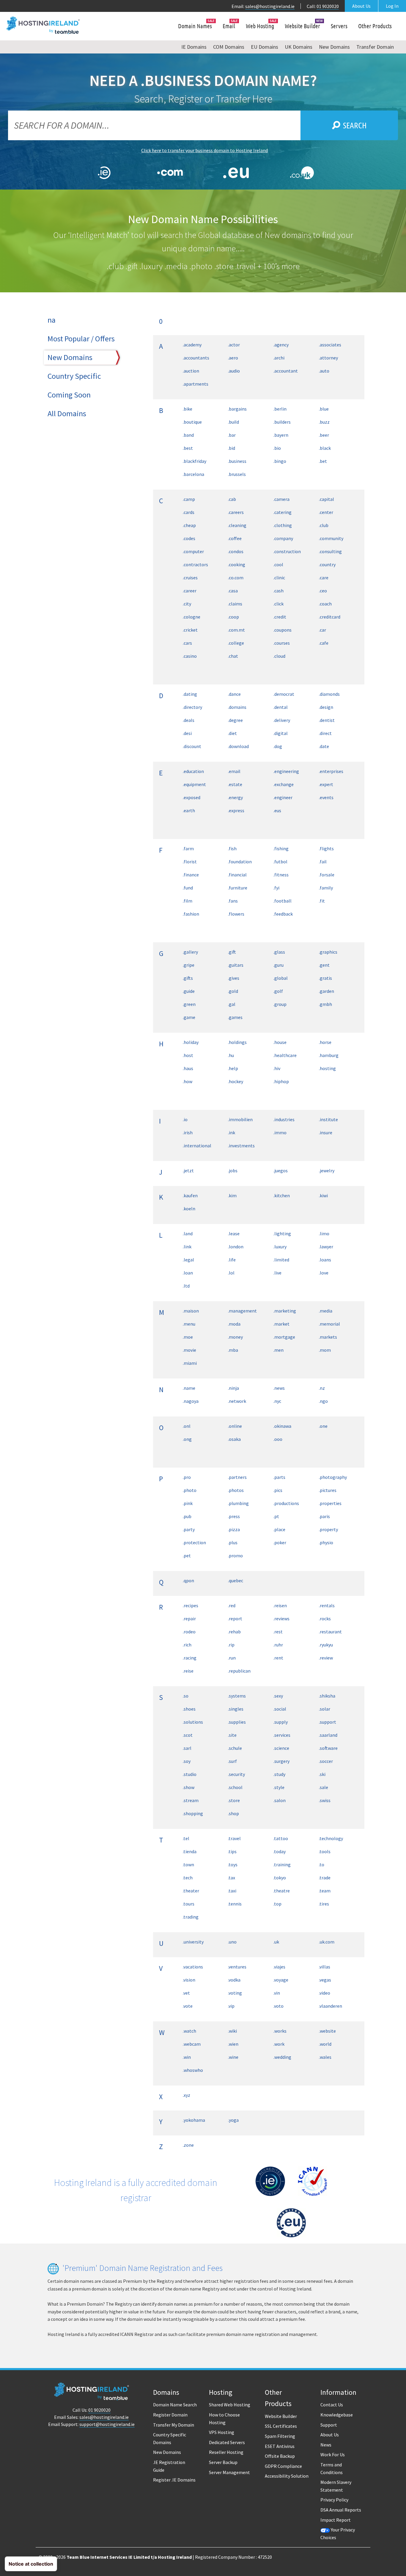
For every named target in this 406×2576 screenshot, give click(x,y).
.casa (233, 591)
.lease (234, 1233)
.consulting (330, 551)
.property (328, 1529)
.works (280, 2031)
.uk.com (327, 1942)
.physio (326, 1542)
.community (331, 538)
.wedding (282, 2057)
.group (280, 1004)
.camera (281, 499)
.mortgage (284, 1337)
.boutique (192, 422)
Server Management (229, 2472)
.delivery (282, 720)
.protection (194, 1542)
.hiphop (281, 1081)
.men (278, 1350)
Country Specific (74, 376)
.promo (235, 1556)
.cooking (237, 564)
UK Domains (299, 47)
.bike (188, 409)
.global (281, 978)
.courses (282, 643)
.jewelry (327, 1171)
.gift (232, 952)
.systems (237, 1696)
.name (189, 1388)
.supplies (237, 1722)
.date (324, 746)
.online (235, 1426)
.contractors (195, 564)
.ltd (186, 1286)
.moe (188, 1337)
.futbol (280, 862)
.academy (192, 345)
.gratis (325, 978)
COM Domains (229, 47)
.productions (286, 1503)
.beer (324, 435)
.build (233, 422)
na (52, 320)
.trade (325, 1878)
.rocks (325, 1619)
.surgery (281, 1761)
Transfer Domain (375, 47)
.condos (236, 551)
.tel (186, 1838)
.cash (278, 591)
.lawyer (326, 1247)
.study (279, 1774)
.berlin (280, 409)
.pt (276, 1516)
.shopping (193, 1813)
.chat (233, 656)
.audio (234, 371)
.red (232, 1605)
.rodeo (189, 1632)
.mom (325, 1350)
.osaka (234, 1439)
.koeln (189, 1209)
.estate (235, 784)
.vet (186, 1993)
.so (186, 1696)
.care (324, 578)
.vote (188, 2006)
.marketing (285, 1311)
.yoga (233, 2120)
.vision (189, 1980)
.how (188, 1081)
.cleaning (237, 525)
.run (232, 1658)
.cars (187, 643)
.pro (187, 1477)
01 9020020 (328, 6)
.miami (190, 1363)
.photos (236, 1490)
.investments (241, 1146)
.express (236, 810)
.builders (282, 422)
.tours (189, 1904)
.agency (281, 345)
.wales (325, 2057)
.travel (234, 1838)
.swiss (325, 1800)
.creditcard (330, 617)
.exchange (284, 784)
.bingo (280, 461)
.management (242, 1311)
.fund (188, 888)
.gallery (190, 952)
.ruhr (278, 1645)
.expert (326, 784)
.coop (233, 617)
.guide (189, 991)
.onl (187, 1426)
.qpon (188, 1580)
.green (189, 1004)
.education (193, 771)
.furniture (238, 888)
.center (326, 512)
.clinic (279, 578)
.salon (280, 1800)
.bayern (281, 435)
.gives (234, 978)
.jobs (233, 1171)
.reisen (280, 1605)
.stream (191, 1800)
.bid (232, 448)
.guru (278, 965)
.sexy (278, 1696)
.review (326, 1658)
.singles (236, 1709)
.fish (232, 848)
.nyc (277, 1401)
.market (281, 1324)
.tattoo (281, 1838)
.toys (233, 1864)
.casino (190, 656)
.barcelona (193, 474)
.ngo (323, 1401)
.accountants (196, 358)
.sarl (187, 1748)
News (326, 2445)
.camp (189, 499)
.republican (239, 1671)
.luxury (280, 1247)
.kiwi (323, 1195)
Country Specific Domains (170, 2438)
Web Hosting (260, 26)
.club (324, 525)
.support (328, 1722)
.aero (233, 358)
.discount (192, 746)
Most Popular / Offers (81, 339)
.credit (280, 617)
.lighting (282, 1233)
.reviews (281, 1619)
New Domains (334, 47)
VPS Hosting (222, 2432)
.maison (191, 1311)
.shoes (189, 1709)
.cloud (279, 656)
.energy (235, 797)
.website (327, 2031)
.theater (191, 1891)
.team (325, 1891)
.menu (189, 1324)
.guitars (236, 965)
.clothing (283, 525)
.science (281, 1748)
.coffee (235, 538)
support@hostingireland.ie (107, 2424)
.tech (188, 1878)
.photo (190, 1490)
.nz (322, 1388)
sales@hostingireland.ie (270, 6)
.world (325, 2044)
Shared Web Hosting (230, 2405)
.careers (236, 512)
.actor (234, 345)
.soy (187, 1761)
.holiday (191, 1042)
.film (188, 901)
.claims (235, 604)
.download (238, 746)
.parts (279, 1477)
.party (189, 1529)
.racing (190, 1658)
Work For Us (333, 2454)
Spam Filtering (280, 2436)
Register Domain (170, 2415)
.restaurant (330, 1632)
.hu (231, 1055)
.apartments (196, 384)
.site (232, 1735)
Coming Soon (69, 395)
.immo (280, 1132)
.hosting (327, 1068)
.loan (188, 1273)
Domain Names (195, 26)
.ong (187, 1439)
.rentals (327, 1605)
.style (279, 1787)
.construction (287, 551)
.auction (191, 371)
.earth (189, 810)
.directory (192, 707)
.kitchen (282, 1195)
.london (236, 1247)
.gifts (188, 978)
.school (235, 1787)
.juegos (281, 1171)
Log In (392, 6)
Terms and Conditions (332, 2468)
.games (235, 1017)
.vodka (234, 1980)
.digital (281, 733)
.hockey (236, 1081)
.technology (331, 1838)
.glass (279, 952)
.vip (231, 2006)
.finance (191, 875)
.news (279, 1388)
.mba (233, 1350)
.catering (283, 512)
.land (188, 1233)
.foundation (240, 862)
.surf (232, 1761)
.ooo (278, 1439)
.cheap (189, 525)
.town (188, 1864)
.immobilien (240, 1119)
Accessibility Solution (287, 2476)
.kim (232, 1195)
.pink (188, 1503)
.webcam (192, 2044)
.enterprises (331, 771)
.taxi (232, 1891)
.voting (235, 1993)
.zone (188, 2145)
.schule (235, 1748)
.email (234, 771)
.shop (233, 1813)
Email (229, 26)
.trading (191, 1917)
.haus (188, 1068)
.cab (232, 499)
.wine (233, 2057)
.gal (232, 1004)
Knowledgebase (337, 2415)
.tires (324, 1904)
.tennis (235, 1904)
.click (278, 604)
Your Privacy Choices (338, 2534)
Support (329, 2425)
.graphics (328, 952)
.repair (189, 1619)
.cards (189, 512)
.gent (324, 965)
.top (277, 1904)
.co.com (236, 578)
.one (323, 1426)
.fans (233, 901)
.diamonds (329, 694)
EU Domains (265, 47)
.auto (324, 371)
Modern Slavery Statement (336, 2486)
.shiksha (327, 1696)
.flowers (236, 914)
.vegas (325, 1980)
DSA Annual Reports (341, 2510)
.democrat (284, 694)
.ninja (233, 1388)
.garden (326, 991)
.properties (330, 1503)
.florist (190, 862)
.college (236, 643)
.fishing (281, 848)
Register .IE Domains (174, 2480)
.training (282, 1864)
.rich (187, 1645)
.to (322, 1864)
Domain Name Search (175, 2405)
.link (187, 1247)
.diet (232, 733)
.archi (279, 358)
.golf (278, 991)
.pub (187, 1516)
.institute (328, 1119)
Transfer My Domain (174, 2425)
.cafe (324, 643)
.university (193, 1942)
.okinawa (282, 1426)
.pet (187, 1556)
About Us (361, 6)
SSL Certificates (281, 2426)
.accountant (286, 371)
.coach (325, 604)
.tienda (190, 1851)
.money (235, 1337)
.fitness (281, 875)
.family (326, 888)
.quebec (236, 1580)
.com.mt (236, 630)
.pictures (328, 1490)
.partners (237, 1477)
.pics (278, 1490)
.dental (281, 707)
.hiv (277, 1068)
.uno (232, 1942)
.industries (284, 1119)
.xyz (187, 2095)
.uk (276, 1942)
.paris (324, 1516)
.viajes (279, 1967)
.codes (189, 538)
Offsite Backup (280, 2456)
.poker (280, 1542)
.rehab (234, 1632)
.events (326, 797)
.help (233, 1068)
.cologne (192, 617)
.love (324, 1273)
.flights (326, 848)
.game (189, 1017)
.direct (325, 733)
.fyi (276, 888)
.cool (278, 564)
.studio (190, 1774)
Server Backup (223, 2462)
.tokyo (280, 1878)
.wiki (232, 2031)
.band (188, 435)
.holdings (237, 1042)
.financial (237, 875)
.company (283, 538)
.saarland (328, 1735)
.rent (278, 1658)
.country (327, 564)
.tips (232, 1851)
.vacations (193, 1967)
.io (185, 1119)
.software (328, 1748)
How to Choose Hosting (224, 2419)
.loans (325, 1260)
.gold (233, 991)
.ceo (323, 591)
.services (282, 1735)
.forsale (327, 875)
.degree (235, 720)
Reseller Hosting (226, 2452)
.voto (278, 2006)
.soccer (326, 1761)
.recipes (191, 1605)
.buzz (324, 422)
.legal (188, 1260)
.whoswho (193, 2070)
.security (236, 1774)
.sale (324, 1787)
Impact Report (336, 2520)
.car (322, 630)
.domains (237, 707)
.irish (188, 1132)
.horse (325, 1042)
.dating (190, 694)
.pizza (234, 1529)
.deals (189, 720)
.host (188, 1055)
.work (279, 2044)
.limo (324, 1233)
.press (234, 1516)
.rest (278, 1632)
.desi (187, 733)
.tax (232, 1878)
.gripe (189, 965)
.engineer (283, 797)
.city (187, 604)
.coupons (283, 630)
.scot (188, 1735)
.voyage (281, 1980)
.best (188, 448)
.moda (234, 1324)
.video (325, 1993)
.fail (323, 862)
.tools (325, 1851)
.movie (189, 1350)
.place (279, 1529)
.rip (231, 1645)
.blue (324, 409)
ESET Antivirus (280, 2446)
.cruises (190, 578)
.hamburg (329, 1055)
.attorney (328, 358)
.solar (325, 1709)
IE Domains (194, 47)
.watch (189, 2031)
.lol (231, 1273)
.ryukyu (326, 1645)
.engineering (286, 771)
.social (280, 1709)
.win (187, 2057)
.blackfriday (195, 461)
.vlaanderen (331, 2006)
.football (283, 901)
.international (197, 1146)
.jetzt (188, 1171)
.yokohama (194, 2120)
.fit (322, 901)
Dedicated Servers (227, 2442)
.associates (330, 345)
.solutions (193, 1722)
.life (232, 1260)
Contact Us (332, 2405)
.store (234, 1800)
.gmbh (325, 1004)
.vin (277, 1993)
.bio (277, 448)
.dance (234, 694)
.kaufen (190, 1195)
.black (325, 448)
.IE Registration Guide (169, 2466)
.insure (326, 1132)
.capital (326, 499)
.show (189, 1787)
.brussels (237, 474)
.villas (325, 1967)
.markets (328, 1337)
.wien (233, 2044)
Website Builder (302, 26)
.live (277, 1273)
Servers (339, 26)
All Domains (67, 413)
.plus (233, 1542)
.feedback (283, 914)
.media (326, 1311)
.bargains (237, 409)
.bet (323, 461)
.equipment (194, 784)
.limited (281, 1260)
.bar (232, 435)
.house (280, 1042)
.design (326, 707)
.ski (322, 1774)
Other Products (375, 26)
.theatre (282, 1891)
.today (280, 1851)
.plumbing (238, 1503)
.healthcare (285, 1055)
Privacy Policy (334, 2500)
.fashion (191, 914)
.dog (278, 746)
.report (235, 1619)
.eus (277, 810)
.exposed (192, 797)
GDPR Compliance (283, 2466)
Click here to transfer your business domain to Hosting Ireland (204, 150)
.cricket (190, 630)
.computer (193, 551)
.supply (281, 1722)
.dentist (327, 720)
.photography (333, 1477)
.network (237, 1401)
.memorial (329, 1324)
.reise (188, 1671)
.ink (232, 1132)
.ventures (237, 1967)
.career (190, 591)
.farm (188, 848)
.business (237, 461)
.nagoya (191, 1401)
